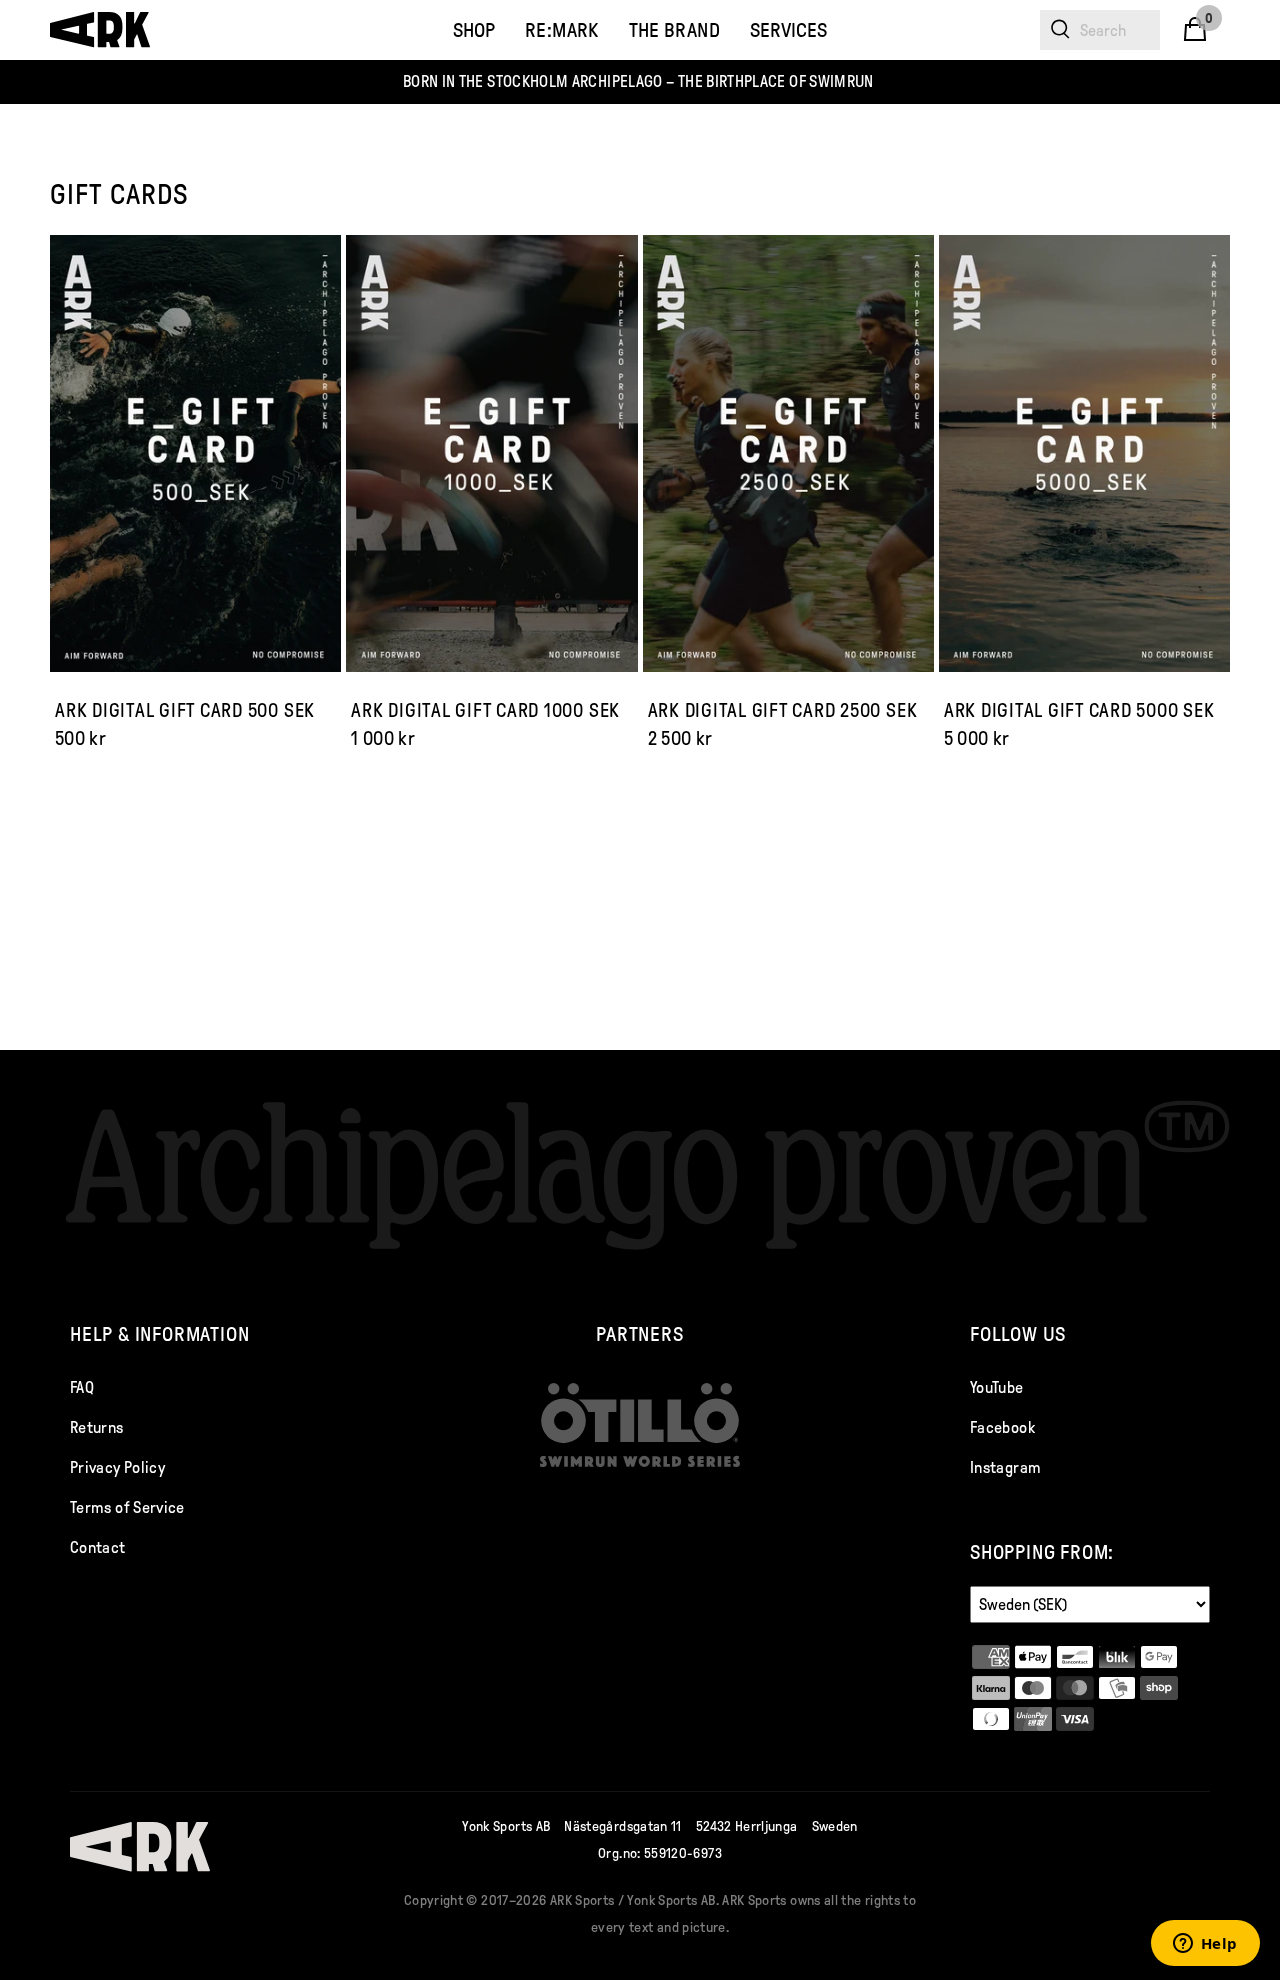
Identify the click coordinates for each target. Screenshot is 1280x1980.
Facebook (1002, 1427)
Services (788, 30)
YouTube (997, 1387)
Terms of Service (127, 1507)
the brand (674, 30)
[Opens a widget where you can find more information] (1205, 1945)
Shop (474, 30)
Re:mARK (562, 30)
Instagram (1005, 1467)
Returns (97, 1427)
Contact (98, 1547)
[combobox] (1100, 30)
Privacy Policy (117, 1467)
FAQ (82, 1387)
